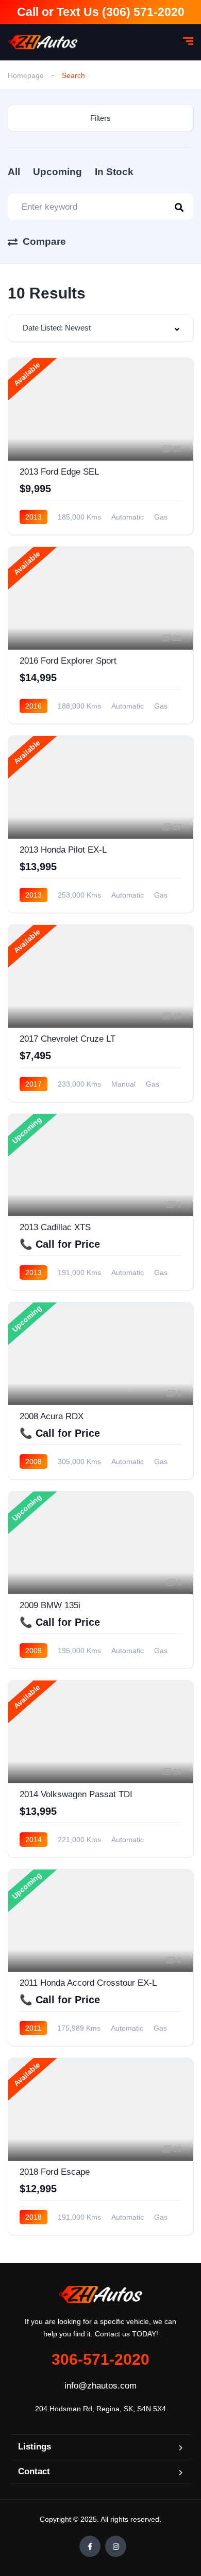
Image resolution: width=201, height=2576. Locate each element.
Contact (34, 2471)
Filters (100, 118)
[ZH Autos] (43, 42)
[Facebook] (90, 2546)
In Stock (114, 172)
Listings (35, 2447)
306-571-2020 (100, 2359)
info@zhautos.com (100, 2386)
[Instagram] (116, 2546)
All (14, 172)
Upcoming (57, 172)
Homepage (26, 75)
